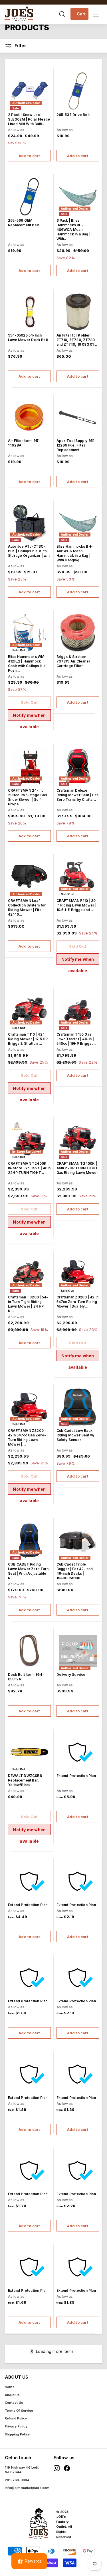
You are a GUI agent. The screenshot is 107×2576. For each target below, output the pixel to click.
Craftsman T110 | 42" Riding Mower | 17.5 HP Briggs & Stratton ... (28, 1039)
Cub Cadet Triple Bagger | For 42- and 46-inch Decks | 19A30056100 (75, 1571)
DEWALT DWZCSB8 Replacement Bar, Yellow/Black (25, 1780)
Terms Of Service (19, 2411)
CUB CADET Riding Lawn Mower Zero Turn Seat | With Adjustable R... (28, 1571)
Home (10, 2387)
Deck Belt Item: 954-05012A (26, 1677)
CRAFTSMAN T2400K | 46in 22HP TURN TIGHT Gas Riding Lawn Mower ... (77, 1170)
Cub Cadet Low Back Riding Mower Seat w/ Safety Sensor (76, 1435)
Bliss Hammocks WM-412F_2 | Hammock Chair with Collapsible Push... (27, 663)
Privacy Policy (16, 2426)
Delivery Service (71, 1675)
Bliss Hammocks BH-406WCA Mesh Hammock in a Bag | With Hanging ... (75, 553)
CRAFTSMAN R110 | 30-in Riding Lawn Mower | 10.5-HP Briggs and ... (77, 905)
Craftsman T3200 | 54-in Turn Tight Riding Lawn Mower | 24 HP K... (28, 1304)
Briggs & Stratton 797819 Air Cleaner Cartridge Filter (73, 661)
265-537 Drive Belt (73, 115)
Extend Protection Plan (76, 1776)
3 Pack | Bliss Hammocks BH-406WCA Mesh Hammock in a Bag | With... (74, 230)
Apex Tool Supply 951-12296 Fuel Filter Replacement (76, 445)
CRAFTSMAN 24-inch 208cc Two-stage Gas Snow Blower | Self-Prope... (28, 797)
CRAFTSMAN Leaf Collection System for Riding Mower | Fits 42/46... (27, 907)
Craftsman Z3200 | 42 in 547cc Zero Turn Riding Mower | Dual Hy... (78, 1302)
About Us (12, 2395)
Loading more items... (56, 2351)
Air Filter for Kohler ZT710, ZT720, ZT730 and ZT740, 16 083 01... (77, 340)
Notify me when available (29, 717)
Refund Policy (16, 2418)
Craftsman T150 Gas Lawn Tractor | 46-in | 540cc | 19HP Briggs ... (76, 1039)
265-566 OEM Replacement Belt (23, 223)
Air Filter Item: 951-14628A (25, 443)
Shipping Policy (17, 2434)
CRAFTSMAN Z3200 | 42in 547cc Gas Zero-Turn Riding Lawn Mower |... (27, 1437)
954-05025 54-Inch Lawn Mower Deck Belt (28, 338)
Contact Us (14, 2403)
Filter (20, 46)
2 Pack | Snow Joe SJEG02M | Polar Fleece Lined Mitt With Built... (29, 119)
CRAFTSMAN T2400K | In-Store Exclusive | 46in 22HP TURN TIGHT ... (29, 1168)
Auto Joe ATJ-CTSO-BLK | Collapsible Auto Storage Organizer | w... (29, 551)
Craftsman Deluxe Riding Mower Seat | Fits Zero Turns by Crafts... (78, 795)
